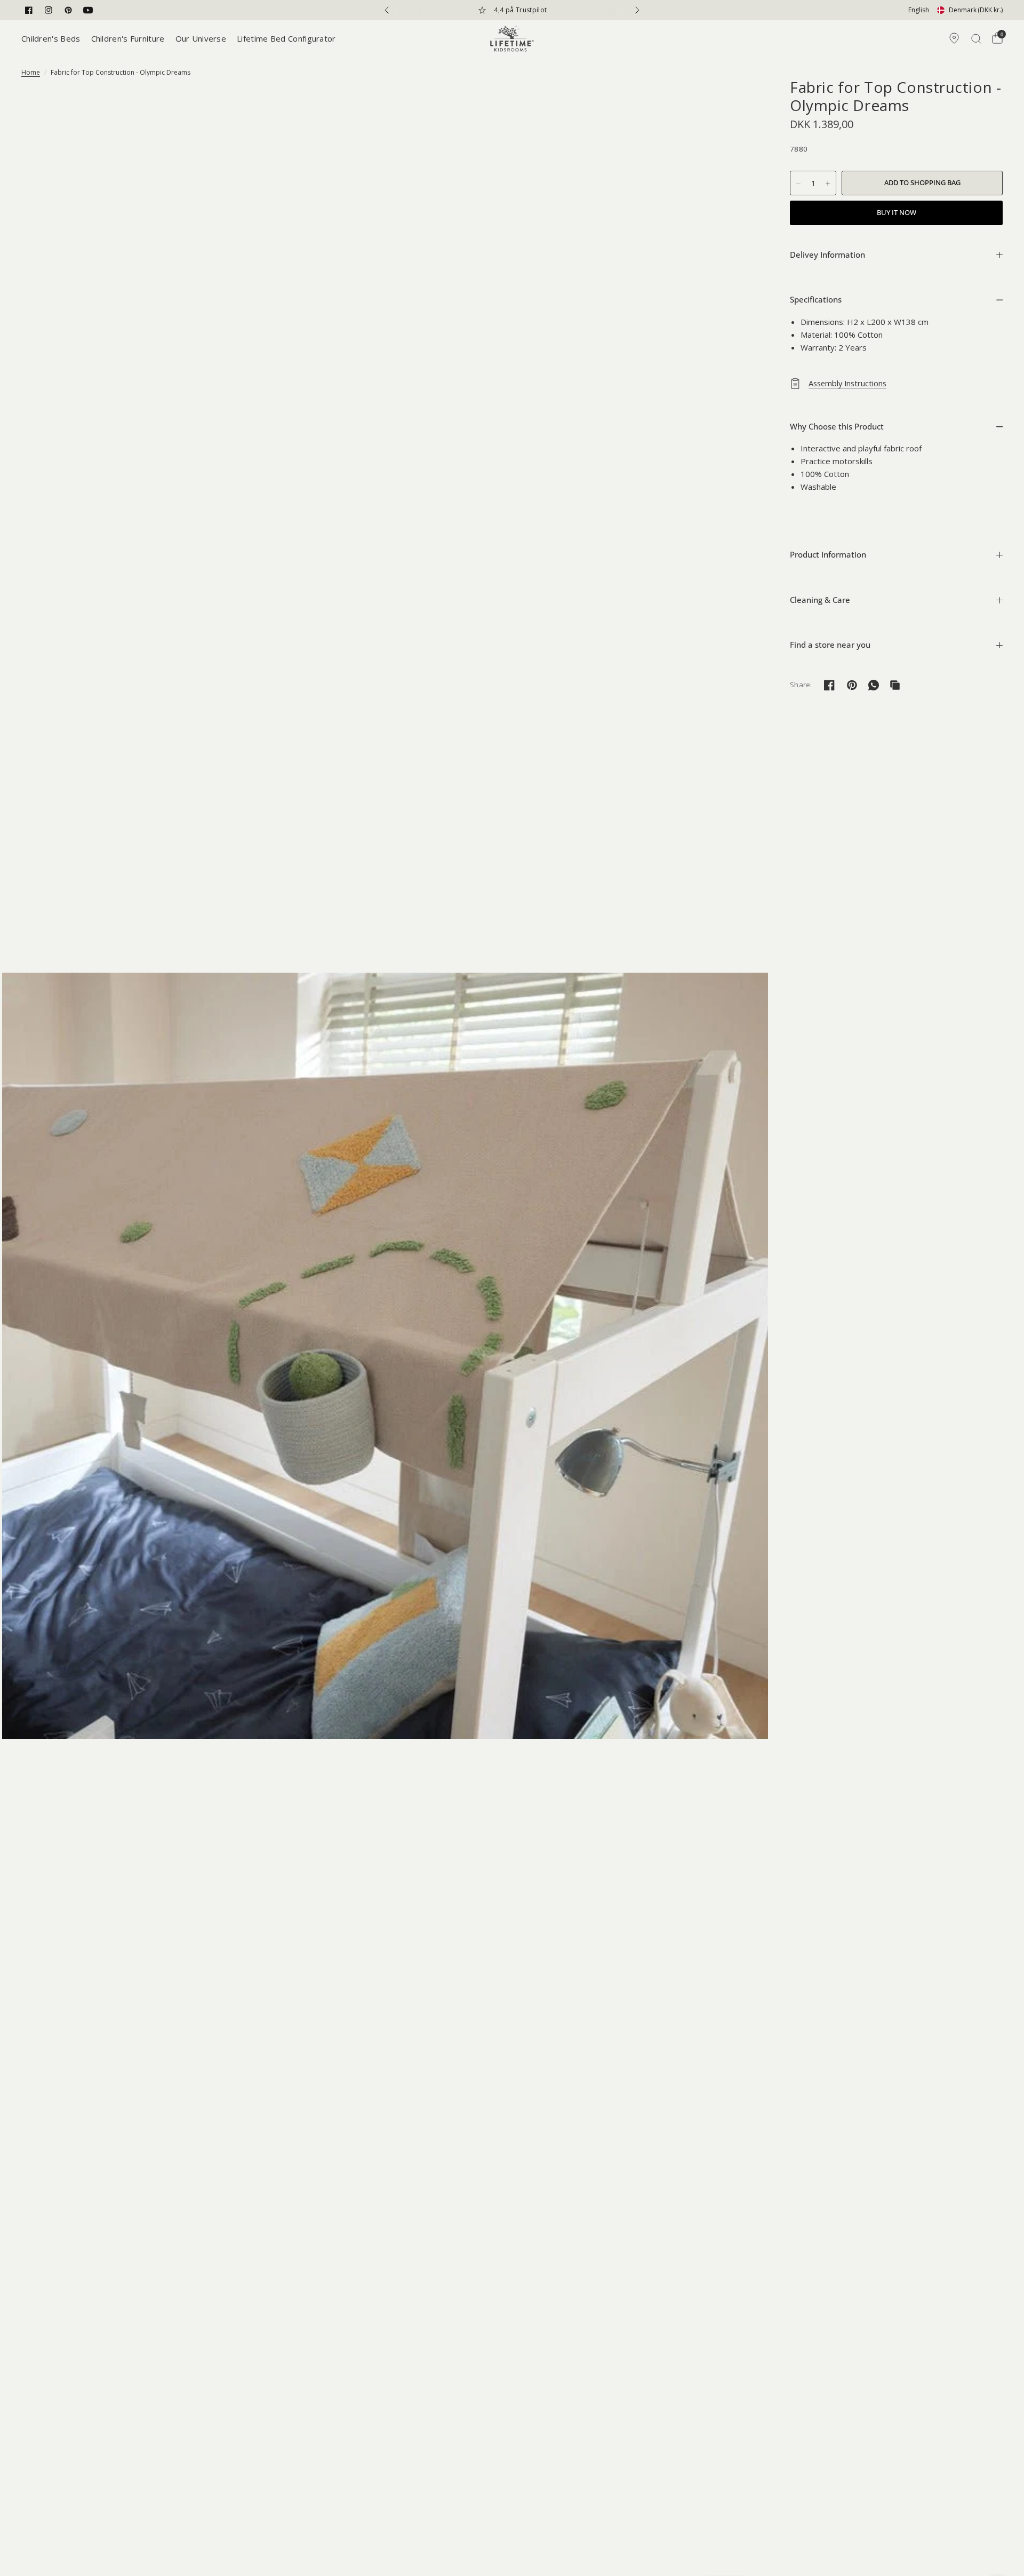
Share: (801, 685)
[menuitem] (54, 38)
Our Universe (201, 38)
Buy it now (897, 212)
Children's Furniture (128, 38)
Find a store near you (830, 645)
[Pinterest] (68, 10)
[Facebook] (29, 10)
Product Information (828, 554)
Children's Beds (51, 38)
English (919, 10)
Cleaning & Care (820, 600)
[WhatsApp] (874, 685)
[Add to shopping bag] (922, 183)
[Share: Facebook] (829, 685)
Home (31, 72)
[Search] (976, 38)
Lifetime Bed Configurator (286, 38)
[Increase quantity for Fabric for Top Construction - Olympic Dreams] (828, 184)
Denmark (976, 10)
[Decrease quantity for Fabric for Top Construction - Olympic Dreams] (798, 184)
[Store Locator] (954, 38)
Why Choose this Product (837, 426)
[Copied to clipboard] (895, 685)
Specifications (816, 299)
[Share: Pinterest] (852, 685)
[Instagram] (49, 10)
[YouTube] (88, 10)
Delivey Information (827, 255)
